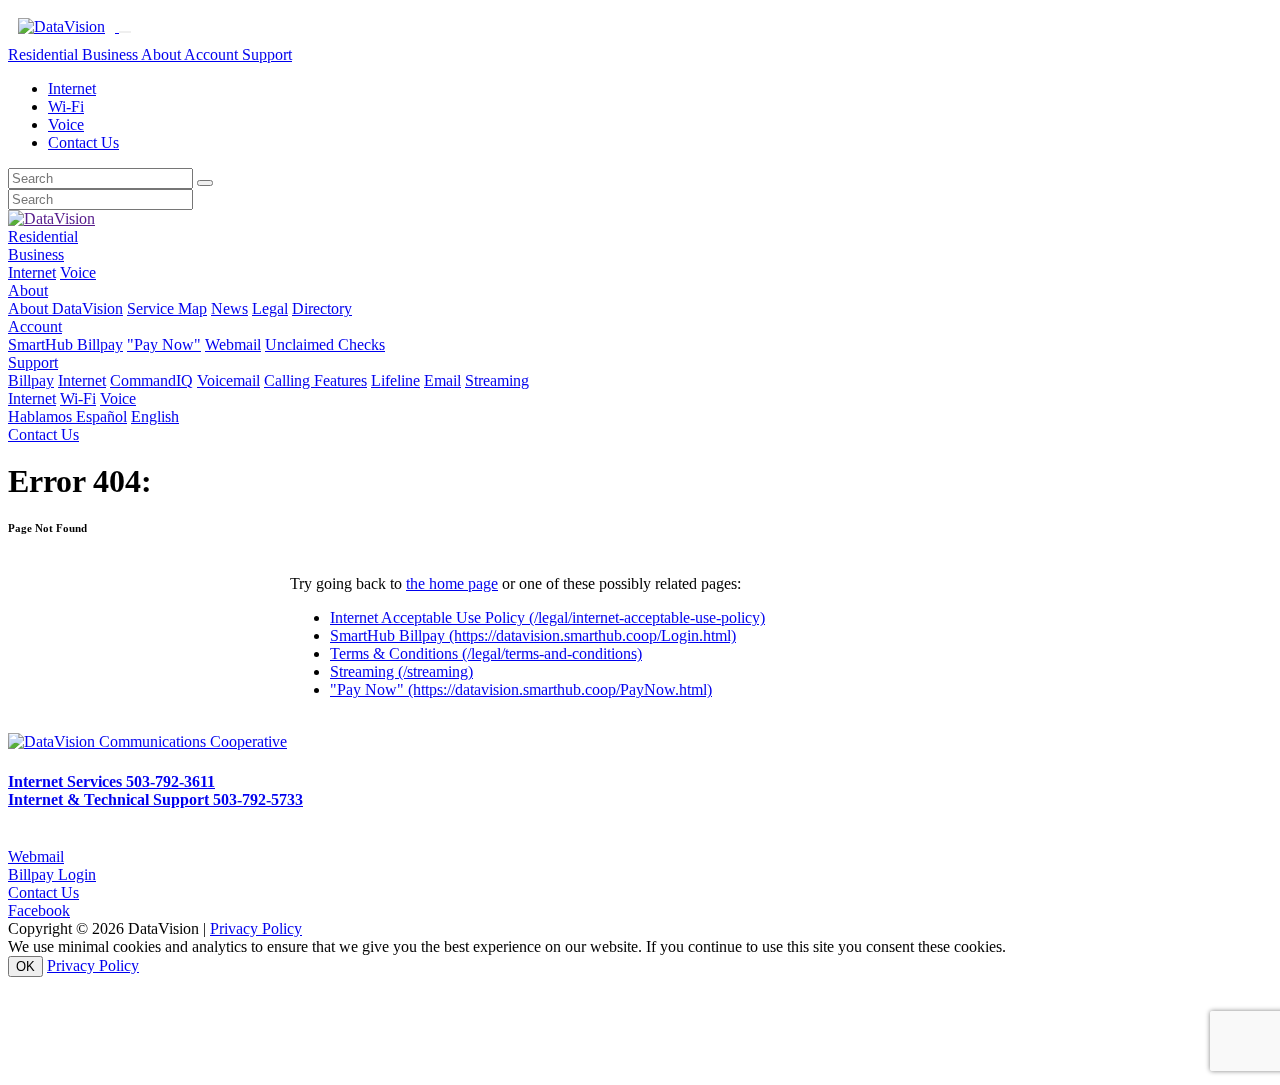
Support (267, 54)
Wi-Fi (66, 106)
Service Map (167, 308)
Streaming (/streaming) (401, 671)
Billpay (31, 380)
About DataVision (65, 308)
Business (111, 54)
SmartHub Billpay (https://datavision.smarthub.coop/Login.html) (533, 635)
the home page (452, 583)
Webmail (233, 344)
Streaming (497, 380)
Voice (66, 124)
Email (442, 380)
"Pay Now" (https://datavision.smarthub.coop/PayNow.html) (521, 689)
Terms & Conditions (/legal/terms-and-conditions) (486, 653)
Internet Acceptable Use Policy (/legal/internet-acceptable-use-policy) (547, 617)
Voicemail (228, 380)
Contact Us (83, 142)
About (162, 54)
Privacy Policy (256, 928)
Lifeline (395, 380)
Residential (45, 54)
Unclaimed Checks (325, 344)
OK (25, 966)
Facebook (39, 910)
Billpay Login (52, 874)
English (155, 416)
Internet (72, 88)
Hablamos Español (67, 416)
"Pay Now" (164, 344)
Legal (270, 308)
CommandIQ (151, 380)
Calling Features (315, 380)
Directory (322, 308)
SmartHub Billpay (65, 344)
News (229, 308)
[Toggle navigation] (125, 32)
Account (213, 54)
